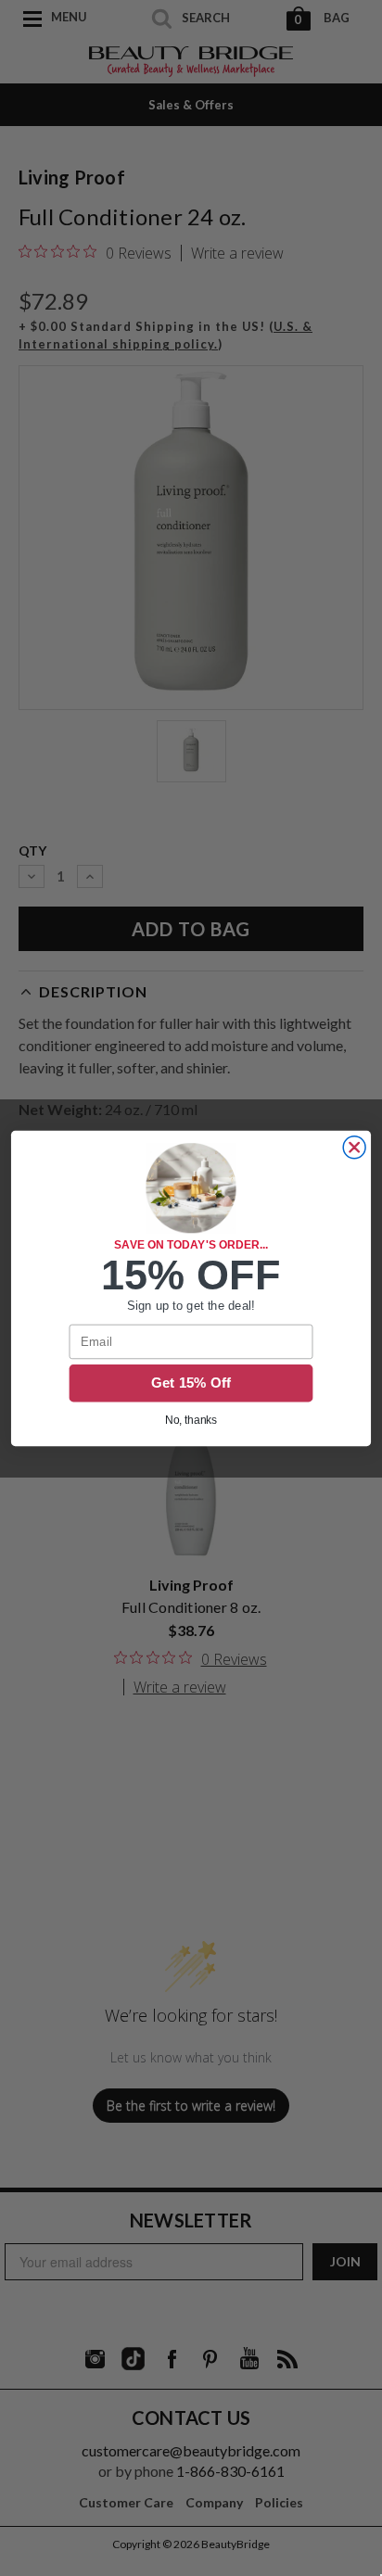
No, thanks (191, 1420)
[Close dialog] (354, 1147)
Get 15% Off (191, 1383)
